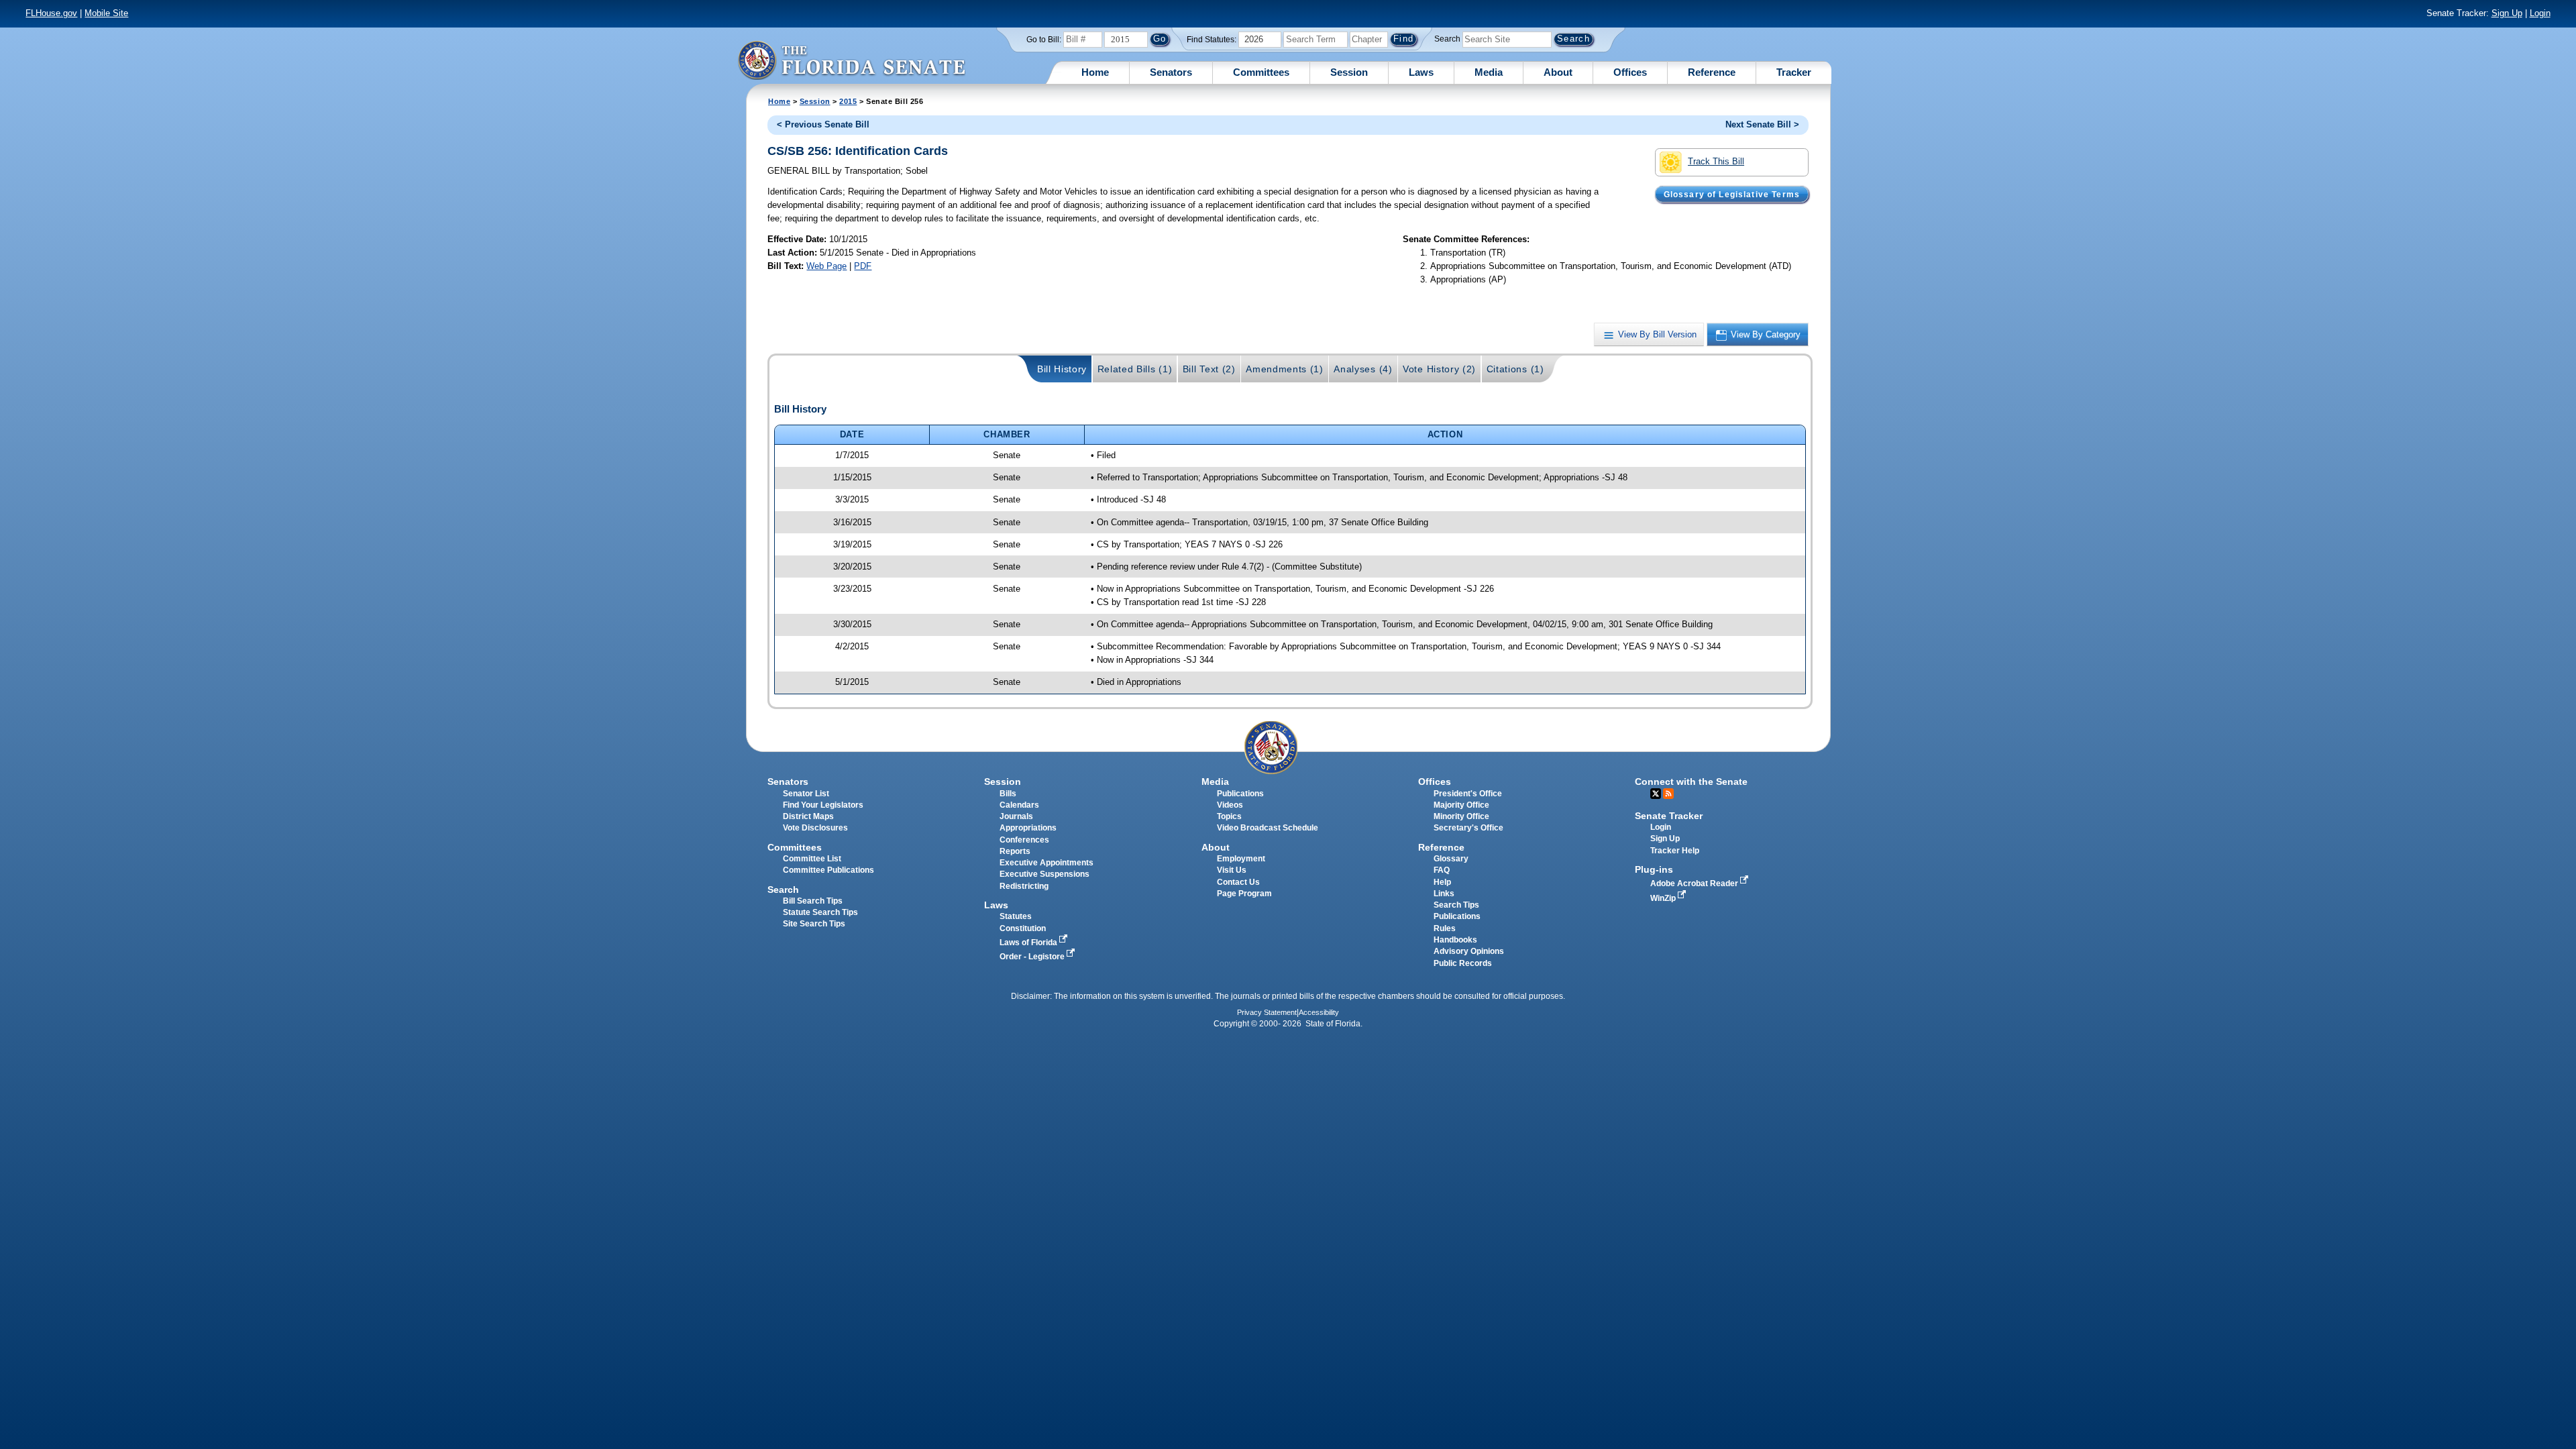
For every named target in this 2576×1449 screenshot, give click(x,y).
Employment (1241, 859)
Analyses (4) (1363, 369)
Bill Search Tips (813, 901)
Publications (1240, 794)
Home (1095, 72)
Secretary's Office (1468, 828)
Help (1442, 882)
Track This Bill (1716, 161)
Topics (1229, 816)
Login (2540, 13)
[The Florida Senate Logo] (851, 60)
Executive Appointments (1046, 863)
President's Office (1468, 794)
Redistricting (1024, 886)
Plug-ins (1654, 869)
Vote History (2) (1439, 369)
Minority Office (1461, 816)
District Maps (808, 816)
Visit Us (1232, 870)
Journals (1016, 816)
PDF (863, 266)
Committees (1261, 72)
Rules (1445, 928)
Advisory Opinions (1469, 951)
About (1558, 72)
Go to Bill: (1044, 40)
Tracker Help (1675, 851)
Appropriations (1028, 828)
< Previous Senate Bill (823, 124)
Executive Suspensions (1044, 874)
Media (1489, 72)
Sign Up (2507, 13)
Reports (1015, 851)
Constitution (1023, 928)
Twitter (1656, 794)
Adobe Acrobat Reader (1695, 883)
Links (1444, 894)
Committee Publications (828, 870)
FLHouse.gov (51, 13)
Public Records (1463, 963)
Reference (1712, 72)
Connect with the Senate (1691, 782)
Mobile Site (106, 13)
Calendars (1019, 805)
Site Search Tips (814, 924)
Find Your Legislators (823, 805)
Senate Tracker (1669, 816)
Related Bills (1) (1135, 369)
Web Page (826, 266)
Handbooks (1455, 940)
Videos (1230, 805)
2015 (848, 101)
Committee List (812, 859)
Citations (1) (1515, 369)
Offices (1630, 72)
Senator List (806, 794)
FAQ (1442, 870)
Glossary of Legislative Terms (1732, 194)
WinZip (1664, 898)
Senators (1171, 72)
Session (1349, 72)
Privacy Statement (1267, 1012)
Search (1447, 39)
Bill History (1062, 369)
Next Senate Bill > (1762, 124)
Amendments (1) (1285, 369)
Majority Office (1461, 805)
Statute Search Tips (820, 912)
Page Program (1244, 894)
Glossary (1451, 859)
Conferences (1024, 840)
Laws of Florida (1029, 943)
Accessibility (1319, 1012)
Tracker (1794, 72)
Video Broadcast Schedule (1268, 828)
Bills (1008, 794)
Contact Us (1238, 882)
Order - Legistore (1033, 957)
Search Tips (1456, 905)
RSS (1668, 794)
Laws (1421, 72)
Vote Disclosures (815, 828)
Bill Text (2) (1209, 369)
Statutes (1016, 916)
